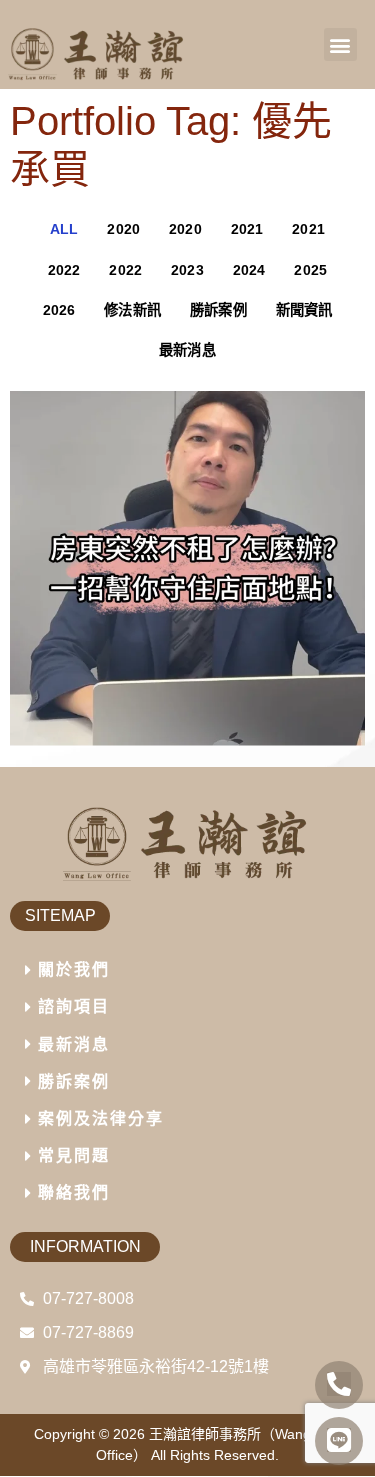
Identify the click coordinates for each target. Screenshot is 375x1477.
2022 (64, 270)
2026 (59, 310)
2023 (187, 270)
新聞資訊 (304, 310)
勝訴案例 (218, 310)
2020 (123, 229)
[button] (340, 44)
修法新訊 (132, 310)
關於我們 (74, 969)
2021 (247, 229)
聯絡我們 (74, 1192)
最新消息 (187, 350)
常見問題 (74, 1155)
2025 (310, 270)
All (64, 229)
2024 (249, 270)
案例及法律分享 (101, 1118)
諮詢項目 (74, 1006)
